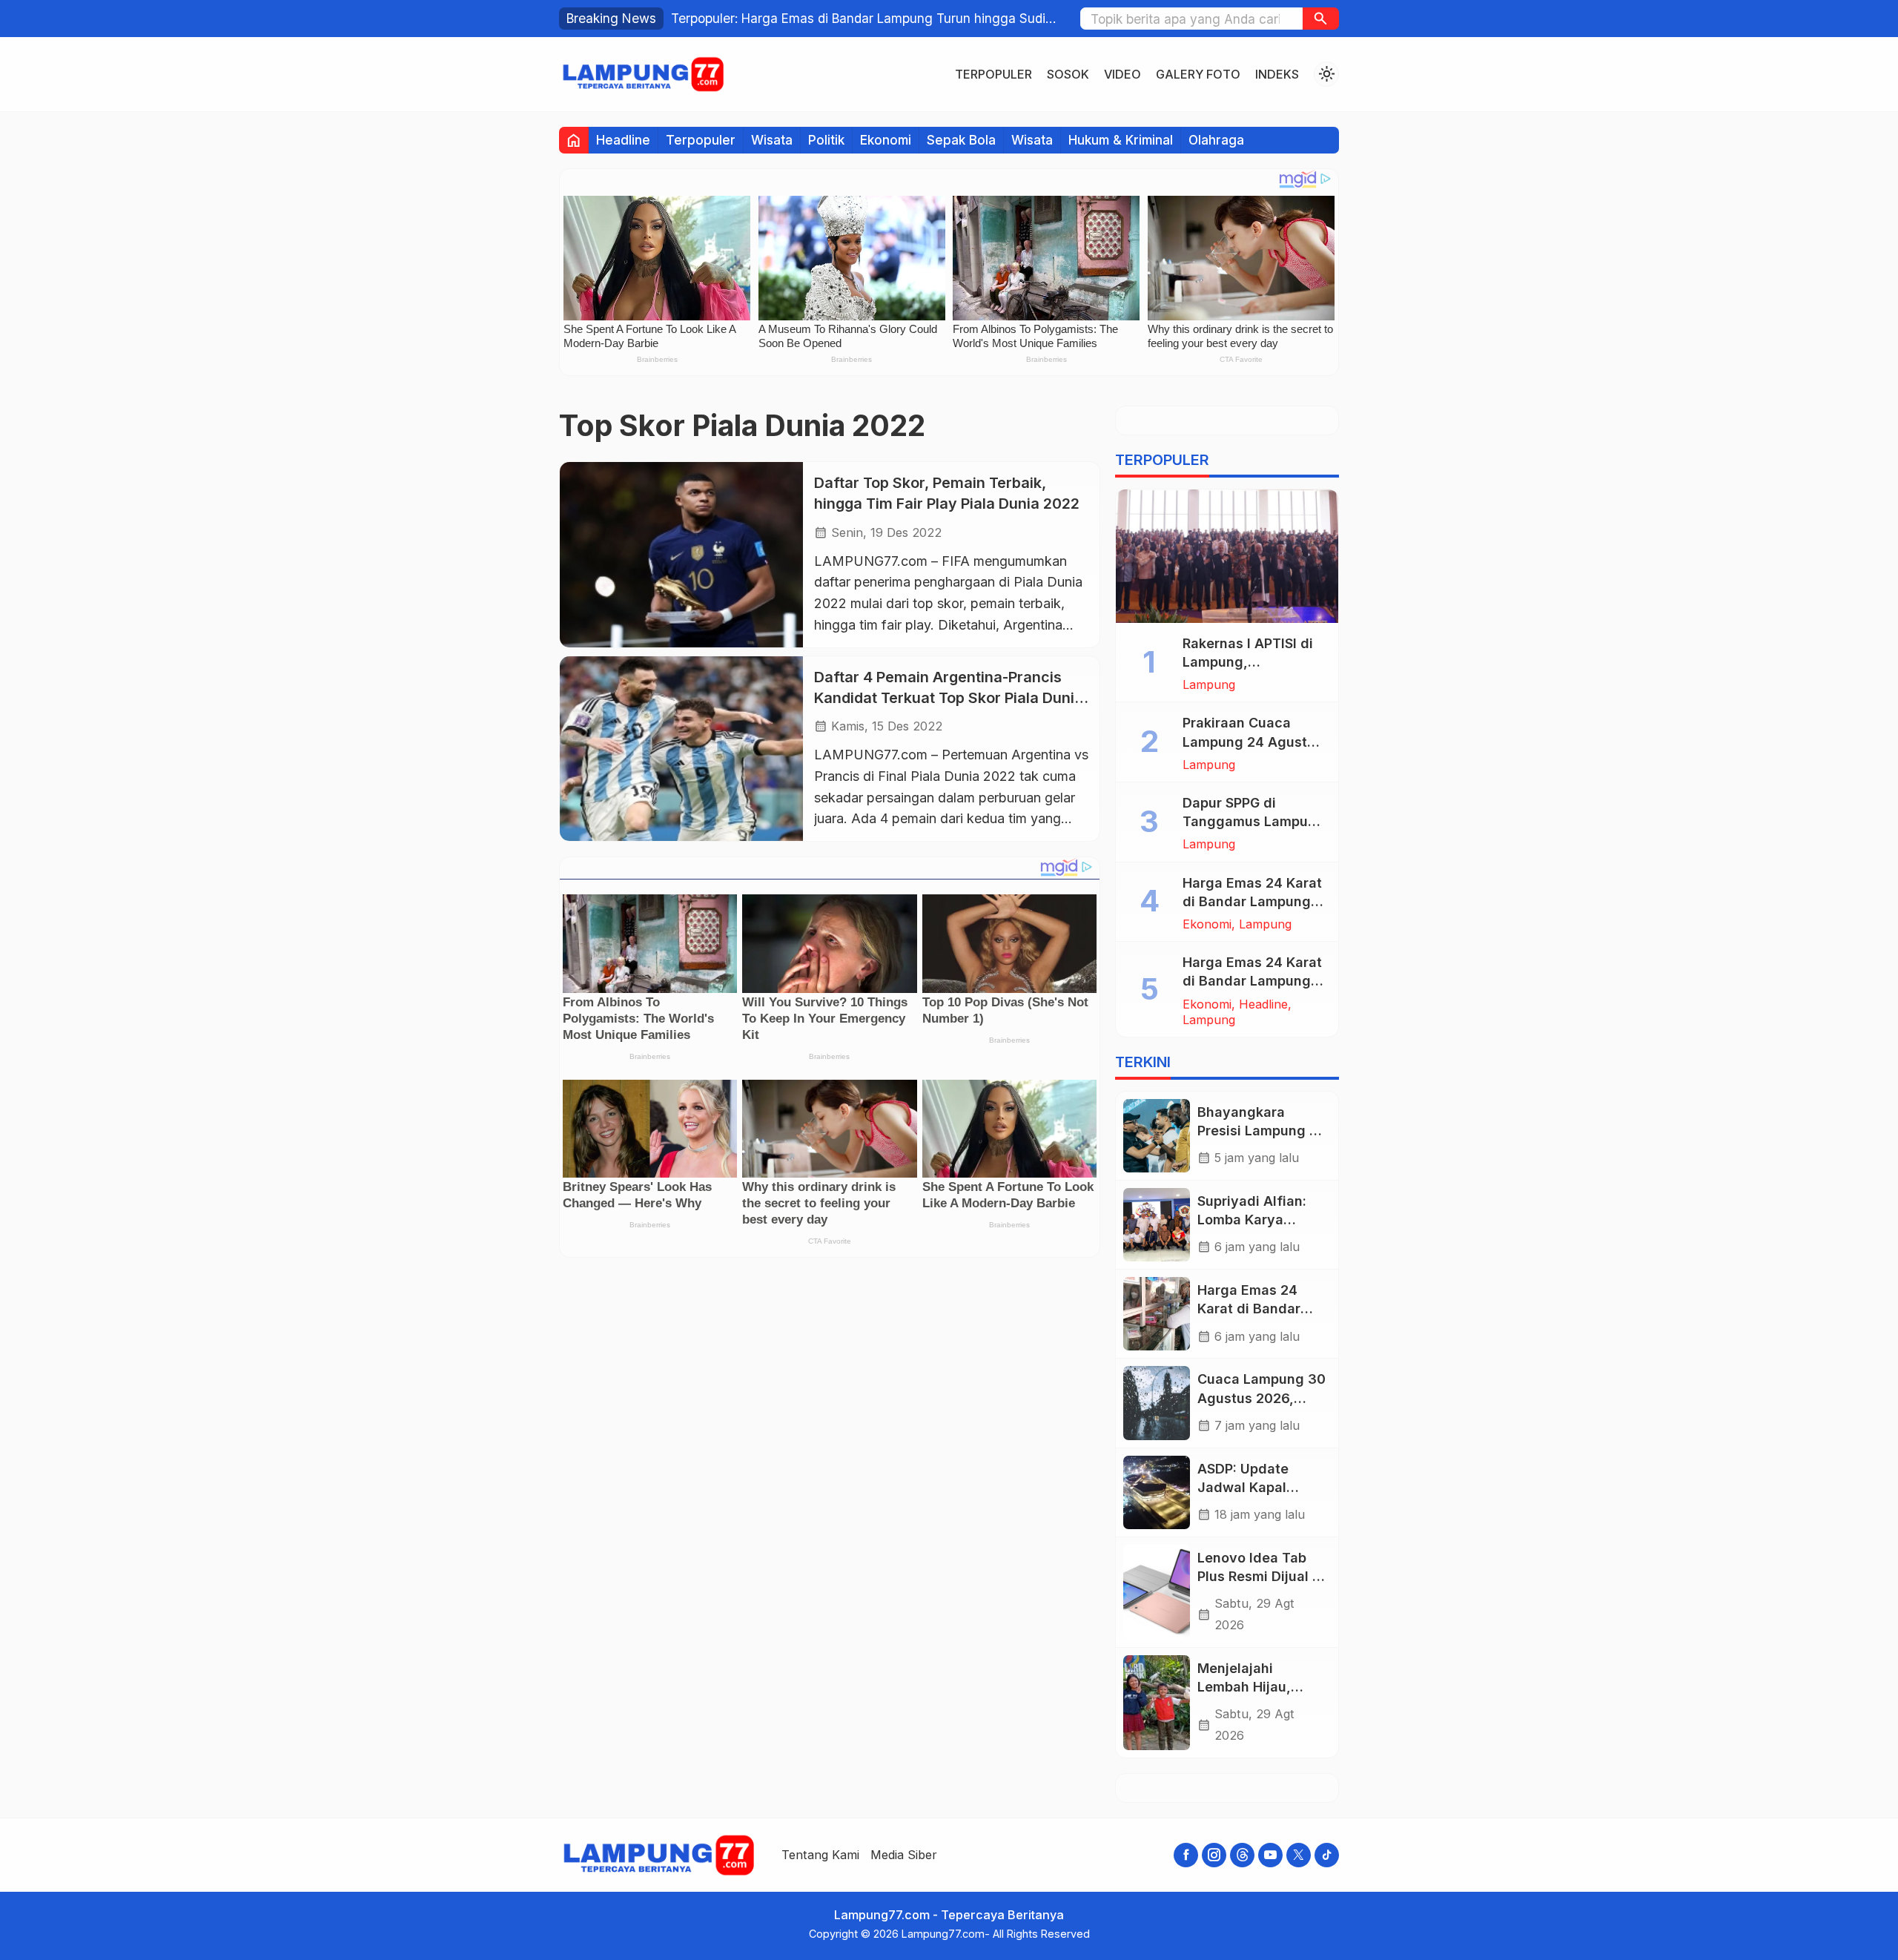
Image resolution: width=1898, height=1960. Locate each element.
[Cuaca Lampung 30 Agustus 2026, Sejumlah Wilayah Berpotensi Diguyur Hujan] (1157, 1403)
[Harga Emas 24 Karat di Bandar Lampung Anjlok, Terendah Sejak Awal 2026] (1157, 1314)
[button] (1321, 19)
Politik (826, 140)
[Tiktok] (1327, 1855)
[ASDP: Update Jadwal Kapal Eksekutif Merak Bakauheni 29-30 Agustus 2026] (1157, 1492)
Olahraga (1216, 140)
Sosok (1068, 74)
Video (1122, 74)
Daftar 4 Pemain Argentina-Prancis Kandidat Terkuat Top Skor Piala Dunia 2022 (949, 697)
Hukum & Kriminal (1121, 140)
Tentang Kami (820, 1855)
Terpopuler (993, 74)
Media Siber (904, 1855)
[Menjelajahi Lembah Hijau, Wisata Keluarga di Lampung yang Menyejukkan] (1157, 1703)
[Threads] (1242, 1855)
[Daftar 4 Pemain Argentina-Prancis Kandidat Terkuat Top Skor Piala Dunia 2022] (681, 749)
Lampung (1209, 684)
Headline (623, 140)
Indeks (1277, 74)
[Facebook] (1186, 1855)
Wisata (772, 140)
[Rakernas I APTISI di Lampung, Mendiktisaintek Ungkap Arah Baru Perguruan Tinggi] (1227, 556)
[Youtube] (1270, 1855)
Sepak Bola (961, 140)
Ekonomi (886, 140)
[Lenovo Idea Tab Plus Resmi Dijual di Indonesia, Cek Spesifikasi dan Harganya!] (1157, 1592)
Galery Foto (1198, 74)
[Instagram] (1214, 1855)
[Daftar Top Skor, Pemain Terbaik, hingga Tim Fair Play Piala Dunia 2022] (681, 554)
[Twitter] (1299, 1855)
